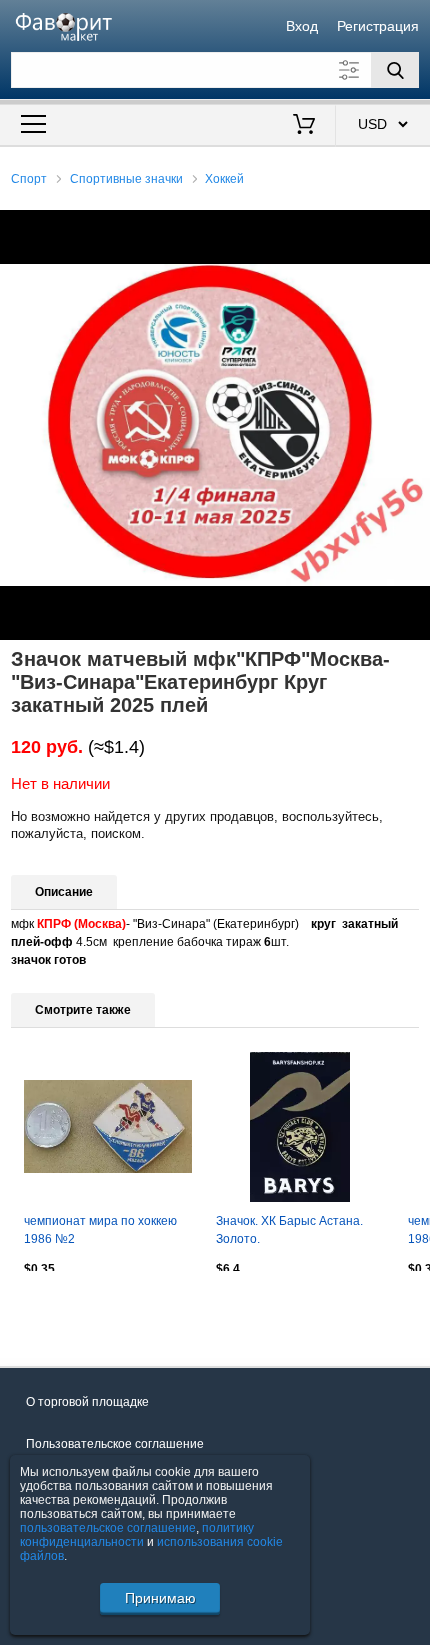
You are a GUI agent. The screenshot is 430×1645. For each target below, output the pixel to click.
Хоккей (224, 179)
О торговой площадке (87, 1402)
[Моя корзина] (304, 126)
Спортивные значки (126, 179)
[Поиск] (395, 70)
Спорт (29, 179)
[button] (412, 228)
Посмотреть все (56, 1313)
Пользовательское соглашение (115, 1444)
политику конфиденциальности (137, 1535)
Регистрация (378, 26)
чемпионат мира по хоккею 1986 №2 (100, 1230)
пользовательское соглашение (108, 1528)
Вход (302, 26)
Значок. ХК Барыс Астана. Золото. (289, 1230)
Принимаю (160, 1598)
